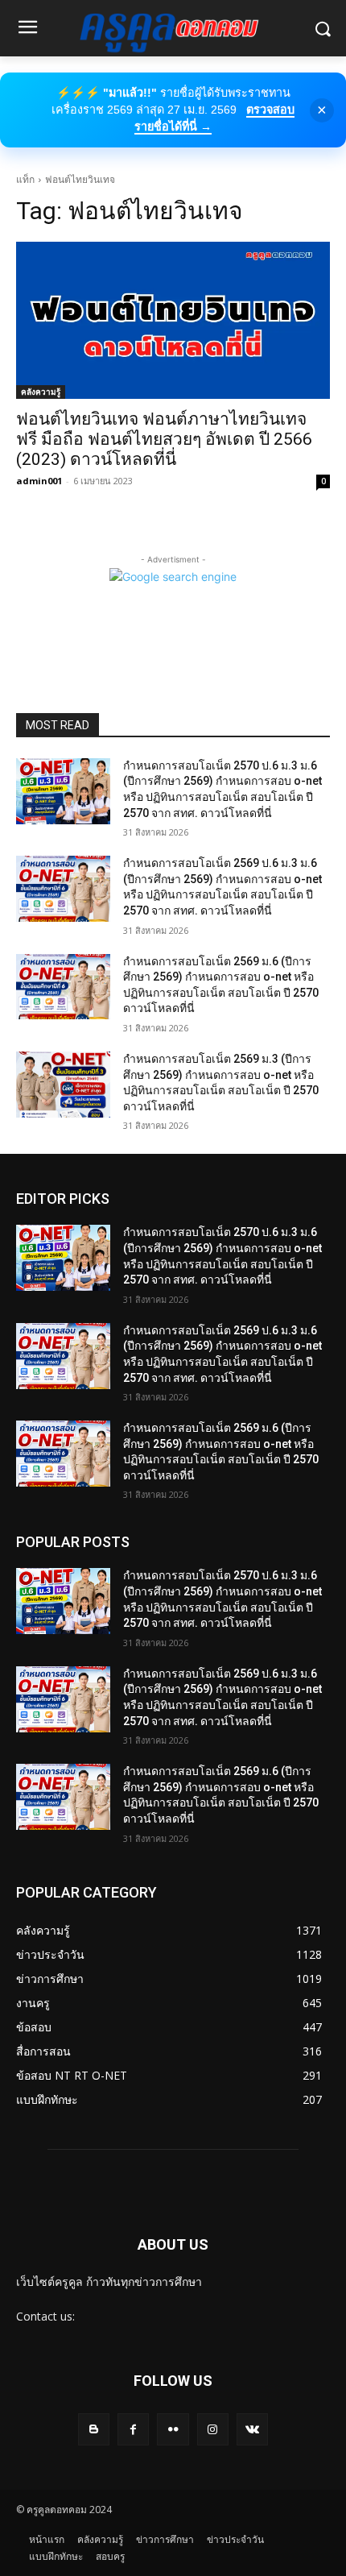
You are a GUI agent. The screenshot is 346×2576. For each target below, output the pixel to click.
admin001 (39, 481)
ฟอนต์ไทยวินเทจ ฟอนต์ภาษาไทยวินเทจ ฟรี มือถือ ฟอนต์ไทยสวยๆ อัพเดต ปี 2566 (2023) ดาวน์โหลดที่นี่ (164, 439)
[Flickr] (173, 2429)
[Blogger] (94, 2429)
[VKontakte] (252, 2429)
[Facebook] (133, 2429)
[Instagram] (213, 2429)
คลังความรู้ (41, 392)
